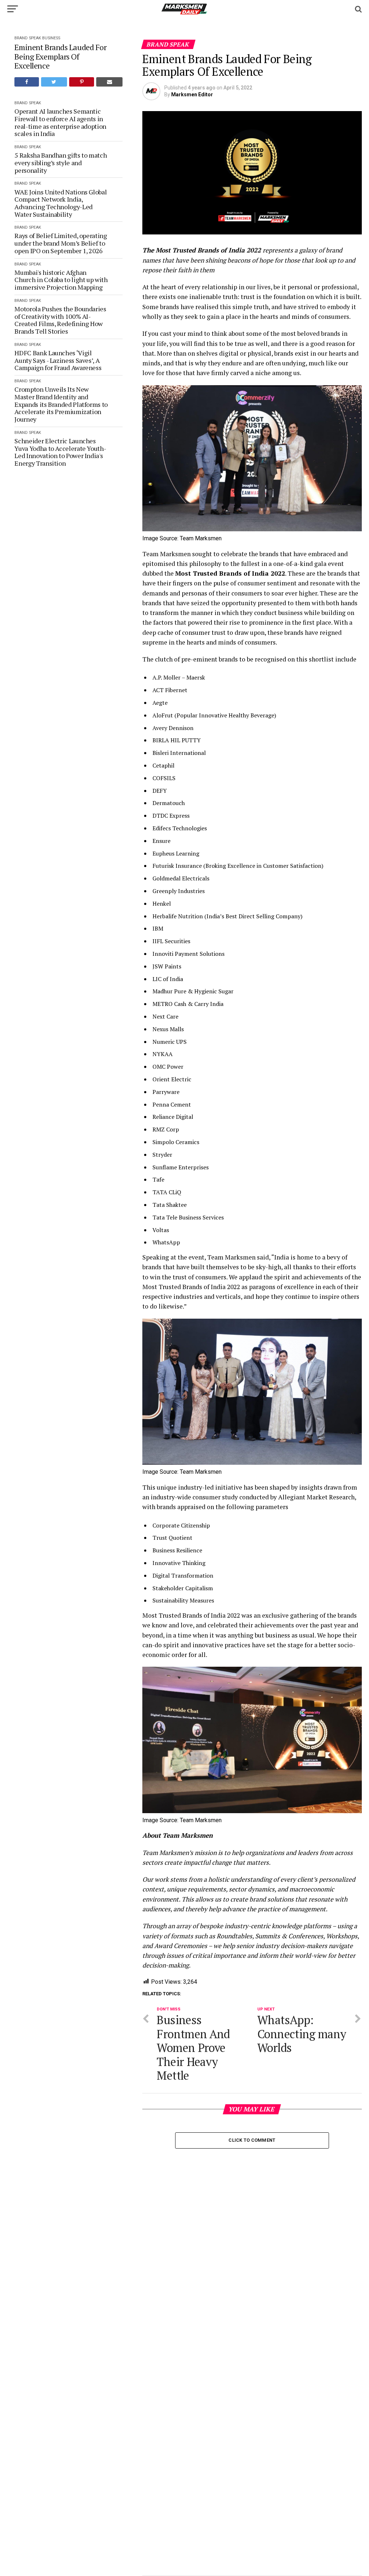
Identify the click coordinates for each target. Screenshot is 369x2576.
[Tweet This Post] (54, 82)
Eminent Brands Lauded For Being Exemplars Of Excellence (60, 56)
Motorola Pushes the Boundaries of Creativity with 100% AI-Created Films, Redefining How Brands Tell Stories (60, 320)
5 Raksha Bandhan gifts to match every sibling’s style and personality (61, 163)
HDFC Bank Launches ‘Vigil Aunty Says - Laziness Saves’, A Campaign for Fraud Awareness (58, 360)
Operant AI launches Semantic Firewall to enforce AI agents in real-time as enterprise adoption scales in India (60, 122)
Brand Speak (28, 38)
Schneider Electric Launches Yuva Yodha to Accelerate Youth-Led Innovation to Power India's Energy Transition (60, 452)
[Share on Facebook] (26, 82)
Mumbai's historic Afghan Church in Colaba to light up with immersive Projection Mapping (61, 280)
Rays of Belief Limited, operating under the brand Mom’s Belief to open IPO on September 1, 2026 (61, 243)
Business (51, 38)
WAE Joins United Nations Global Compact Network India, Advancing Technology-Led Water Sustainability (61, 203)
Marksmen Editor (192, 94)
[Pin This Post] (82, 82)
